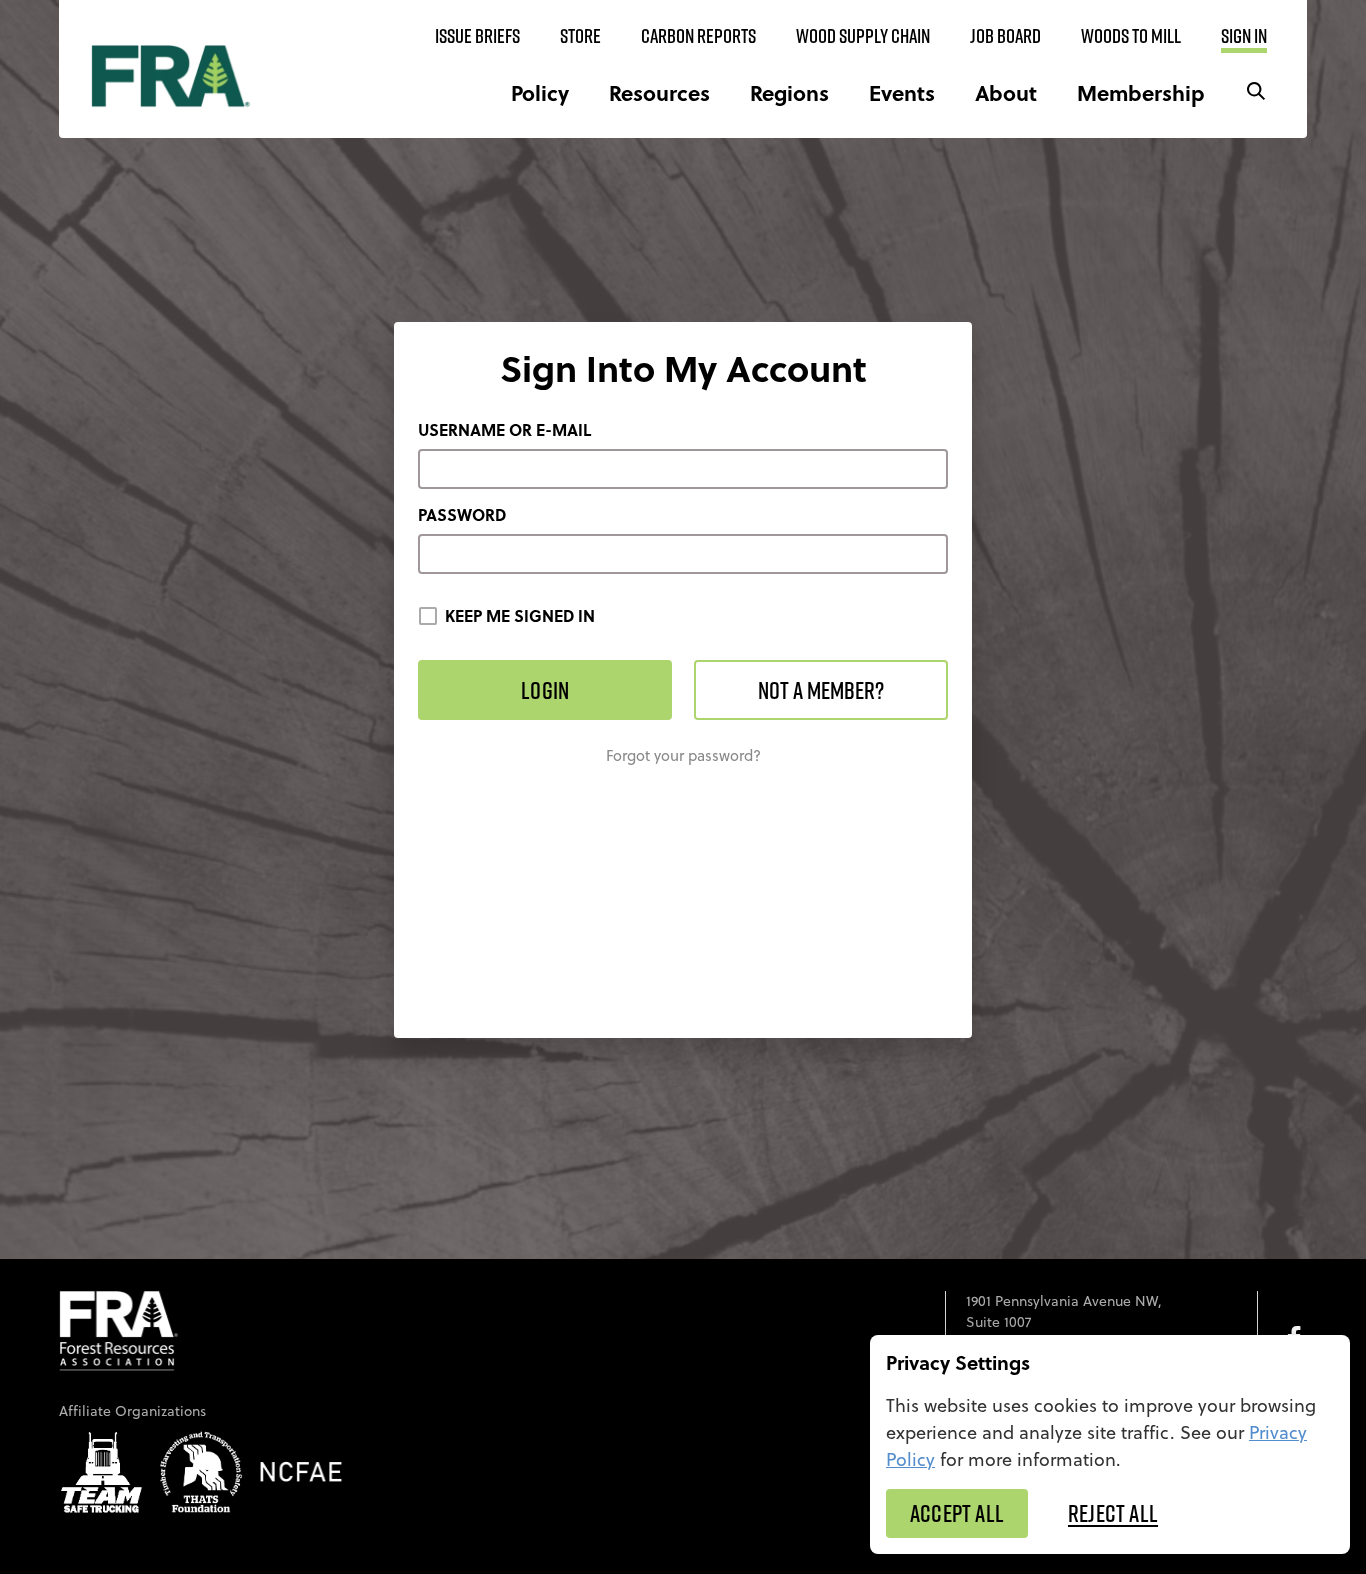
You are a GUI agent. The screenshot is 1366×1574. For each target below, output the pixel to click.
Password (462, 515)
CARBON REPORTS (698, 36)
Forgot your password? (683, 755)
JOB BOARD (1005, 36)
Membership (1141, 92)
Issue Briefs (477, 36)
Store (580, 36)
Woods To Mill (1131, 36)
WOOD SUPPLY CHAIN (863, 36)
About (1006, 92)
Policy (540, 92)
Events (902, 92)
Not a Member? (821, 690)
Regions (789, 92)
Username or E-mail (504, 430)
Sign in (1244, 36)
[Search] (1256, 92)
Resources (659, 92)
